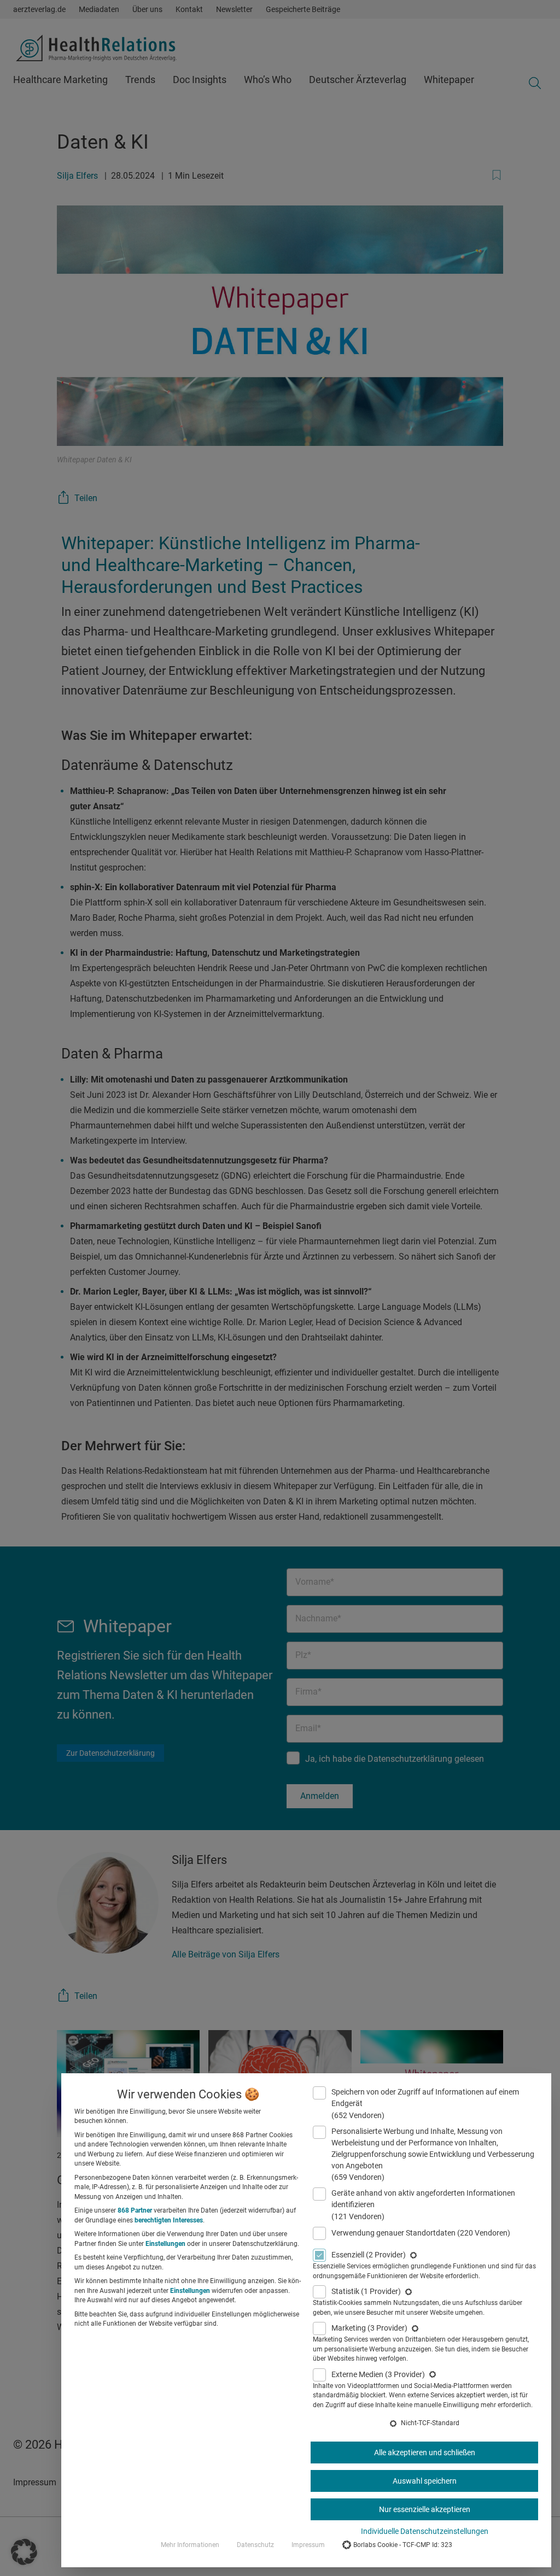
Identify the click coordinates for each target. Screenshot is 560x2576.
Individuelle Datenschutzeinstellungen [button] (425, 2531)
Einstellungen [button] (165, 2244)
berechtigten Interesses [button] (169, 2220)
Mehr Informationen (190, 2545)
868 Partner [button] (135, 2210)
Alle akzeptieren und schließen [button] (425, 2453)
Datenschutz (255, 2545)
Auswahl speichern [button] (425, 2481)
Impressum (308, 2545)
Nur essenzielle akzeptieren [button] (425, 2509)
